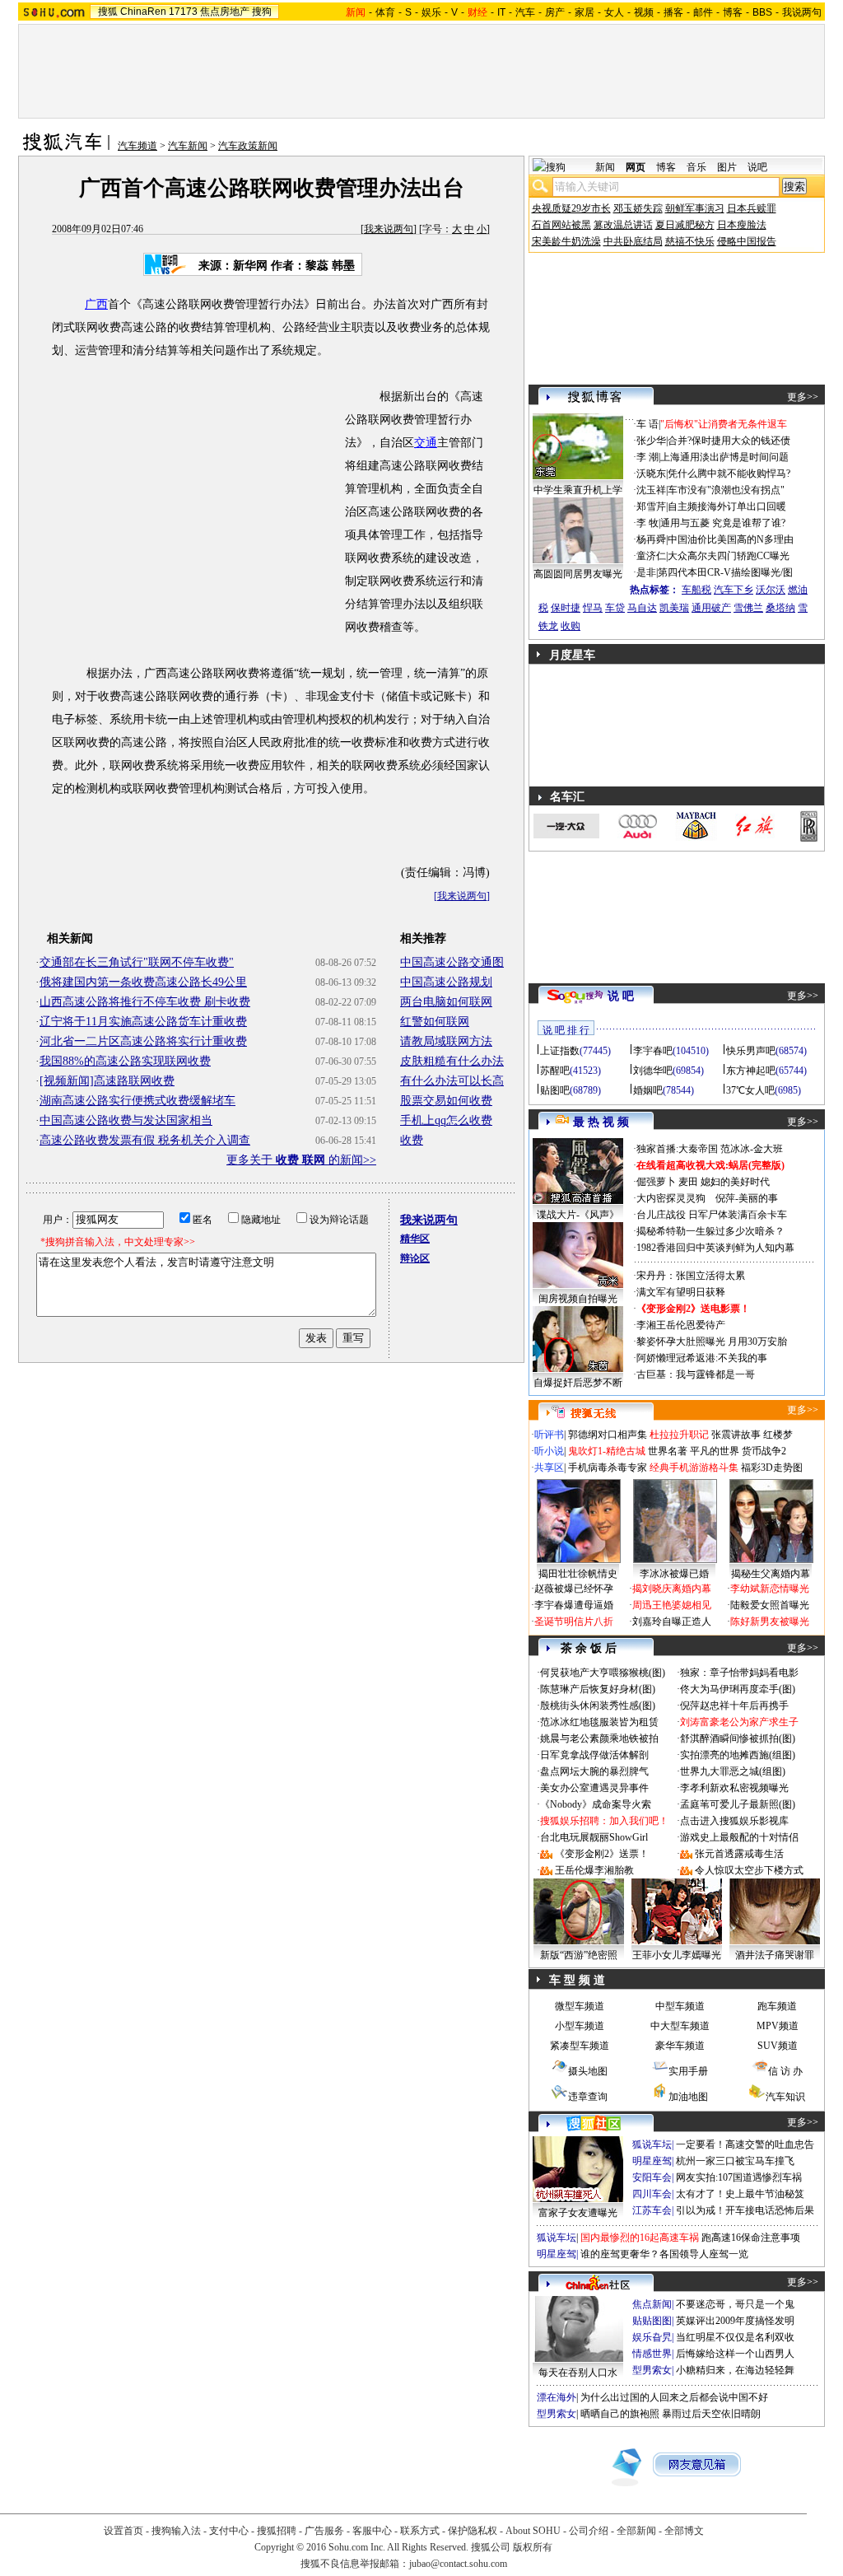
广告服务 (324, 2531)
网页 (636, 167)
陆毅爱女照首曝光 (770, 1605)
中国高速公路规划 (446, 982)
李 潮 (647, 457)
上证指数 (560, 1051)
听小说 (549, 1451)
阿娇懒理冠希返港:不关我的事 (702, 1358)
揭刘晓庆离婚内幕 (672, 1589)
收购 (571, 626)
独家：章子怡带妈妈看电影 (739, 1673)
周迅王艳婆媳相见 (672, 1605)
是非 (646, 572)
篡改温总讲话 (623, 225)
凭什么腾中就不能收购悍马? (729, 474)
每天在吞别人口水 (578, 2373)
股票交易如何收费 (446, 1101)
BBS (762, 12)
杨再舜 (651, 539)
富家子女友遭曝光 (578, 2213)
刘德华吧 (653, 1071)
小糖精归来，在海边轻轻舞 (735, 2370)
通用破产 (711, 608)
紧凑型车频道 (580, 2046)
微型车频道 (580, 2006)
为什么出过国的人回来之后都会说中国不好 (674, 2397)
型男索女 (652, 2370)
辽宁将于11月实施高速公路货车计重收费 (143, 1022)
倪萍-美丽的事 (747, 1198)
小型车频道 (580, 2026)
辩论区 (415, 1258)
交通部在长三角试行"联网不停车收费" (137, 962)
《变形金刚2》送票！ (602, 1854)
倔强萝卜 (656, 1182)
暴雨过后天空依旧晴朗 (711, 2414)
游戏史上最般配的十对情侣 (739, 1837)
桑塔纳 (780, 608)
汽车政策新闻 (248, 146)
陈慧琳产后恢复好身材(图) (598, 1689)
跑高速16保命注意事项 (751, 2238)
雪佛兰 (748, 608)
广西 (96, 304)
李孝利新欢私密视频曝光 (734, 1788)
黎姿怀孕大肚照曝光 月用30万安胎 (712, 1342)
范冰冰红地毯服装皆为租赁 (599, 1722)
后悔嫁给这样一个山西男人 (735, 2354)
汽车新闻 (188, 146)
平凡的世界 (715, 1451)
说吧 (757, 167)
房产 (555, 12)
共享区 (549, 1468)
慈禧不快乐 (690, 241)
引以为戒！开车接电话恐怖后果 (745, 2210)
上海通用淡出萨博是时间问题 (724, 457)
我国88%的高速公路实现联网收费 (125, 1061)
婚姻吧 (648, 1090)
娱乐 (431, 12)
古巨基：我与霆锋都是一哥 (696, 1374)
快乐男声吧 (751, 1051)
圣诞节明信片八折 (574, 1622)
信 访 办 (785, 2071)
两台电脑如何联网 (446, 1002)
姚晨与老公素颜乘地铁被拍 (599, 1738)
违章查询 (588, 2097)
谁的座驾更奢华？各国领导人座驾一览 (664, 2254)
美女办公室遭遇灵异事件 (594, 1788)
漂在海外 (557, 2397)
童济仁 (651, 556)
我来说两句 (389, 229)
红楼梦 (778, 1435)
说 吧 (621, 996)
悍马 (593, 608)
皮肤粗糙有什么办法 (452, 1061)
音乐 (696, 167)
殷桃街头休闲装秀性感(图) (598, 1706)
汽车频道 (137, 146)
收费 (412, 1140)
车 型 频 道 (577, 1980)
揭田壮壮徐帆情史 (578, 1574)
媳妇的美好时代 (735, 1182)
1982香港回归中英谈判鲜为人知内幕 (715, 1248)
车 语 (647, 424)
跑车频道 (777, 2006)
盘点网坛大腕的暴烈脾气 (594, 1771)
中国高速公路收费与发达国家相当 (126, 1120)
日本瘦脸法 (742, 225)
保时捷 (566, 608)
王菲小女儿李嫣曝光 (677, 1955)
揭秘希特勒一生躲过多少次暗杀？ (710, 1231)
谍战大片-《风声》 (578, 1215)
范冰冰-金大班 (752, 1149)
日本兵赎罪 (752, 208)
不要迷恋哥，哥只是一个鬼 (735, 2304)
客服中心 (372, 2531)
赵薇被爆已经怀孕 (574, 1589)
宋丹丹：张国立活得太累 (691, 1276)
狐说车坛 (652, 2144)
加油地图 (688, 2097)
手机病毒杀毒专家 (608, 1468)
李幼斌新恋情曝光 (770, 1589)
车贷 (615, 608)
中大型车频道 (680, 2026)
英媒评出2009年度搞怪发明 (735, 2321)
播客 (673, 12)
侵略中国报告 (747, 241)
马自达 (642, 608)
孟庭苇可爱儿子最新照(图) (738, 1804)
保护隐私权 (473, 2531)
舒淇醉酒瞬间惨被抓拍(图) (738, 1738)
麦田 (688, 1182)
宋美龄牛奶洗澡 (566, 241)
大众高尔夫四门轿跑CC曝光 (729, 556)
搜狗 (262, 12)
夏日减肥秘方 (685, 225)
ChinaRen (143, 12)
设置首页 (123, 2531)
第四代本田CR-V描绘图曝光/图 (725, 572)
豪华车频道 (680, 2046)
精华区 (415, 1239)
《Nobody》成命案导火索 (596, 1804)
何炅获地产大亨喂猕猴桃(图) (603, 1673)
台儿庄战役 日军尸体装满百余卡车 (712, 1215)
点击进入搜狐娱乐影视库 (734, 1821)
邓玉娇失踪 (638, 208)
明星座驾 (652, 2161)
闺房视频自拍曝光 (578, 1299)
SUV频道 (778, 2046)
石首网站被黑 (561, 225)
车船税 (696, 590)
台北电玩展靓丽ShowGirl (594, 1837)
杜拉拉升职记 (679, 1435)
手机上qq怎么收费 (446, 1120)
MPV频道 (778, 2026)
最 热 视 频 (601, 1122)
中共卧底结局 (633, 241)
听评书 (549, 1435)
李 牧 (647, 523)
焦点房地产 (225, 12)
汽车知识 (785, 2097)
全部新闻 (636, 2531)
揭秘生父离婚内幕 (771, 1574)
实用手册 (688, 2071)
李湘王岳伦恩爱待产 (681, 1325)
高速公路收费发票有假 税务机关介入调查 (145, 1140)
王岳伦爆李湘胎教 (594, 1870)
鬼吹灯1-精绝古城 (607, 1451)
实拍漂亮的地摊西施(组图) (738, 1755)
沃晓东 (651, 474)
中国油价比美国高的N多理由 (731, 539)
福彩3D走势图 (772, 1468)
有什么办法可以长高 (452, 1081)
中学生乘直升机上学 (578, 490)
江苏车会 (652, 2210)
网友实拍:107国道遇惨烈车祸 (739, 2177)
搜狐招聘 (277, 2531)
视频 (644, 12)
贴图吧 (555, 1090)
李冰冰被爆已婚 (674, 1574)
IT (501, 12)
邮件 (703, 12)
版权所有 (533, 2547)
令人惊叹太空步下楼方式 (749, 1870)
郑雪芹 (651, 506)
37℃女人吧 (750, 1090)
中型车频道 (680, 2006)
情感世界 (652, 2354)
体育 (385, 12)
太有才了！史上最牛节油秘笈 (740, 2194)
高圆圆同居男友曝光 (578, 574)
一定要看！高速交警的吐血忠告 (745, 2144)
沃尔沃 (771, 590)
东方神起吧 (751, 1071)
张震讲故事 (736, 1435)
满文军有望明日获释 (681, 1292)
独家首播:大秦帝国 (677, 1149)
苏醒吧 (555, 1071)
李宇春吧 (653, 1051)
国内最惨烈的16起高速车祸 (640, 2238)
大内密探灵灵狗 (671, 1198)
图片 (727, 167)
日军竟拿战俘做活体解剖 (594, 1755)
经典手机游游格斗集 (694, 1468)
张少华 (651, 441)
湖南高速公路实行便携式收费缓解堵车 (137, 1101)
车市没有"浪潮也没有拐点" (726, 490)
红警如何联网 (435, 1022)
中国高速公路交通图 (452, 962)
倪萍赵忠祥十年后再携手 (734, 1706)
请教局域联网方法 (446, 1041)
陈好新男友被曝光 (770, 1622)
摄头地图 (588, 2071)
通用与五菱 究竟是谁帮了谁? (723, 523)
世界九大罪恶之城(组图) (733, 1771)
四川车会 (652, 2194)
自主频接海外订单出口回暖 (727, 506)
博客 (733, 12)
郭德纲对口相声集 (608, 1435)
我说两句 (802, 12)
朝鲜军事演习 (695, 208)
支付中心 (229, 2531)
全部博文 (684, 2531)
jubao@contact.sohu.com (458, 2564)
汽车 (525, 12)
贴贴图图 (652, 2321)
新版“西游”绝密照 (579, 1955)
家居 (585, 12)
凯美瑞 (674, 608)
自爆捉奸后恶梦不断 (578, 1383)
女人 (614, 12)
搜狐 (108, 12)
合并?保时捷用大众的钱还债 (729, 441)
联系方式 (420, 2531)
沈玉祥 (651, 490)
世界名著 (668, 1451)
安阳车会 (652, 2177)
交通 (426, 443)
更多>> (803, 397)
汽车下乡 (734, 590)
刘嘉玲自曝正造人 (672, 1622)
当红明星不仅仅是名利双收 (735, 2337)
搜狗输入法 (176, 2531)
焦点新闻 (652, 2304)
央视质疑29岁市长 (571, 208)
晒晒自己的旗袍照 (620, 2414)
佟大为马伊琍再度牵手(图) (738, 1689)
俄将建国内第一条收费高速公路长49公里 (143, 982)
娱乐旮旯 (652, 2337)
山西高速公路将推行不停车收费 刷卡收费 (145, 1002)
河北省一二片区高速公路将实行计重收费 (143, 1041)
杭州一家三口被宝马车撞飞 (735, 2161)
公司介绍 (589, 2531)
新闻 (605, 167)
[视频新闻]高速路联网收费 (107, 1081)
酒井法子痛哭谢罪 (775, 1955)
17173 (183, 12)
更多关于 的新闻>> (301, 1160)
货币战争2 (764, 1451)
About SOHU (533, 2531)
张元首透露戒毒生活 (739, 1854)
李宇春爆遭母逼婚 (574, 1605)
